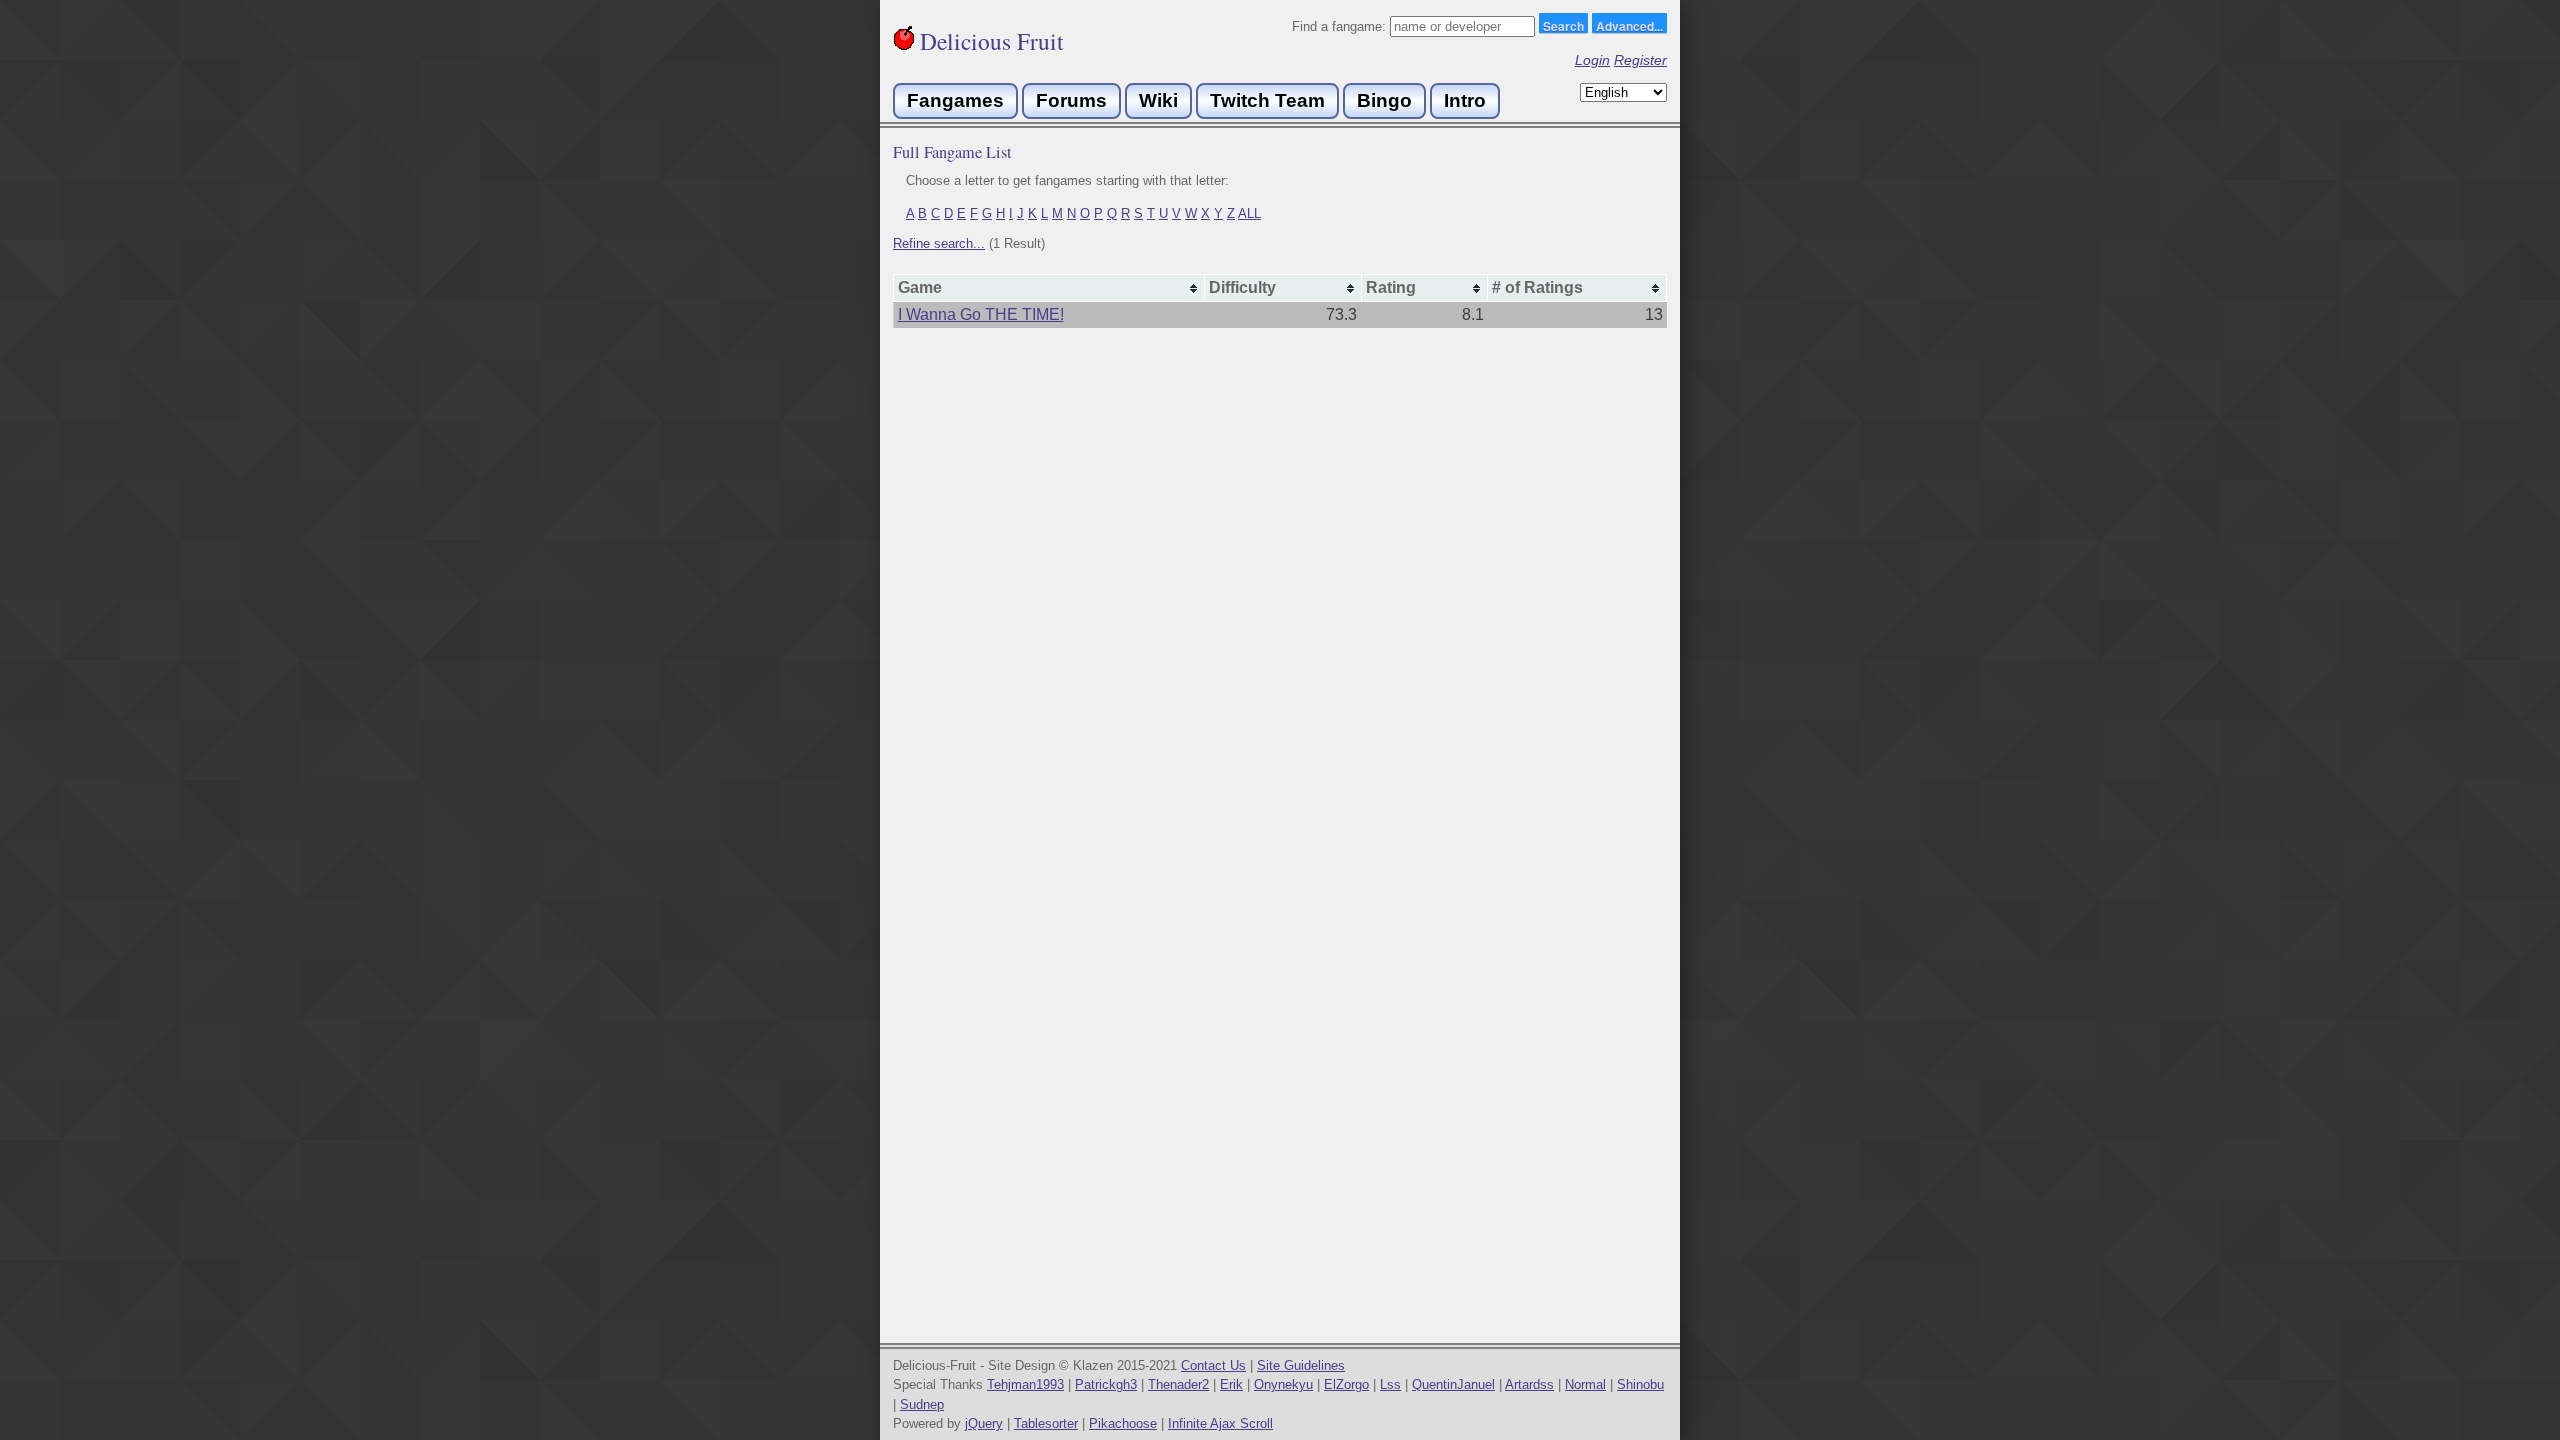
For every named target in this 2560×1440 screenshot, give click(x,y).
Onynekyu (1283, 1384)
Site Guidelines (1301, 1365)
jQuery (984, 1423)
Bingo (1384, 100)
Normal (1585, 1384)
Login (1592, 60)
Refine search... (939, 243)
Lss (1390, 1384)
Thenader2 (1178, 1384)
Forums (1071, 100)
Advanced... (1629, 25)
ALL (1249, 213)
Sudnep (922, 1404)
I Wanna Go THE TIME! (981, 314)
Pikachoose (1123, 1423)
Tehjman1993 (1025, 1384)
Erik (1231, 1384)
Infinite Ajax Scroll (1220, 1423)
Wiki (1158, 100)
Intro (1465, 100)
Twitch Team (1267, 100)
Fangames (955, 100)
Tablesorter (1046, 1423)
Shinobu (1640, 1384)
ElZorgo (1346, 1384)
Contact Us (1213, 1365)
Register (1640, 60)
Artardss (1529, 1384)
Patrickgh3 (1106, 1384)
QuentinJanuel (1453, 1384)
